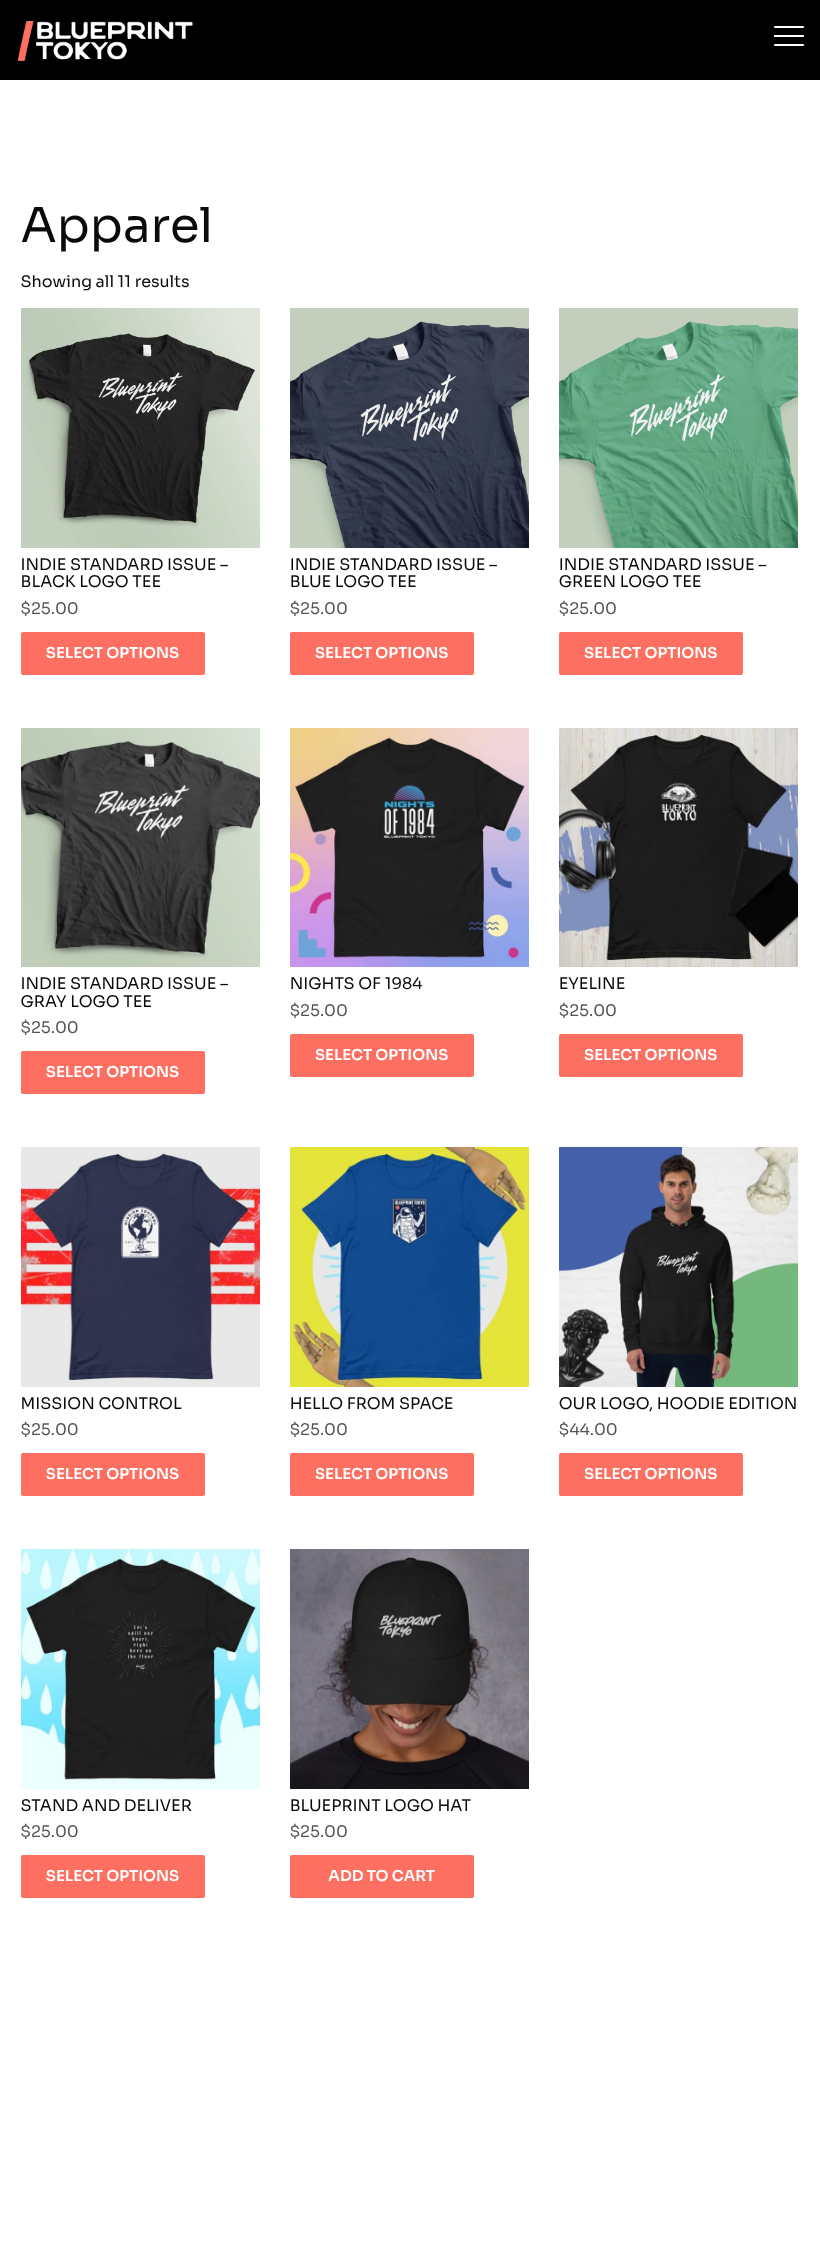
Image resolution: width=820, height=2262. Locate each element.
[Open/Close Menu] (789, 37)
